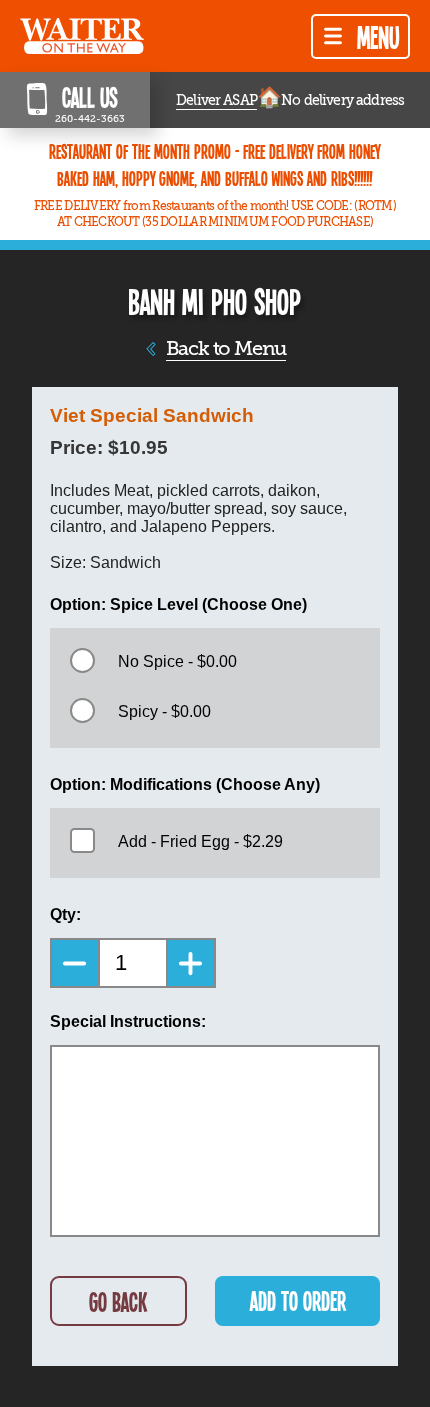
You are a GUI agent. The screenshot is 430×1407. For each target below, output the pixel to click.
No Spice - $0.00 (177, 661)
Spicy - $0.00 (164, 711)
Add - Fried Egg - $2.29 (200, 841)
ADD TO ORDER (298, 1300)
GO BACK (118, 1301)
